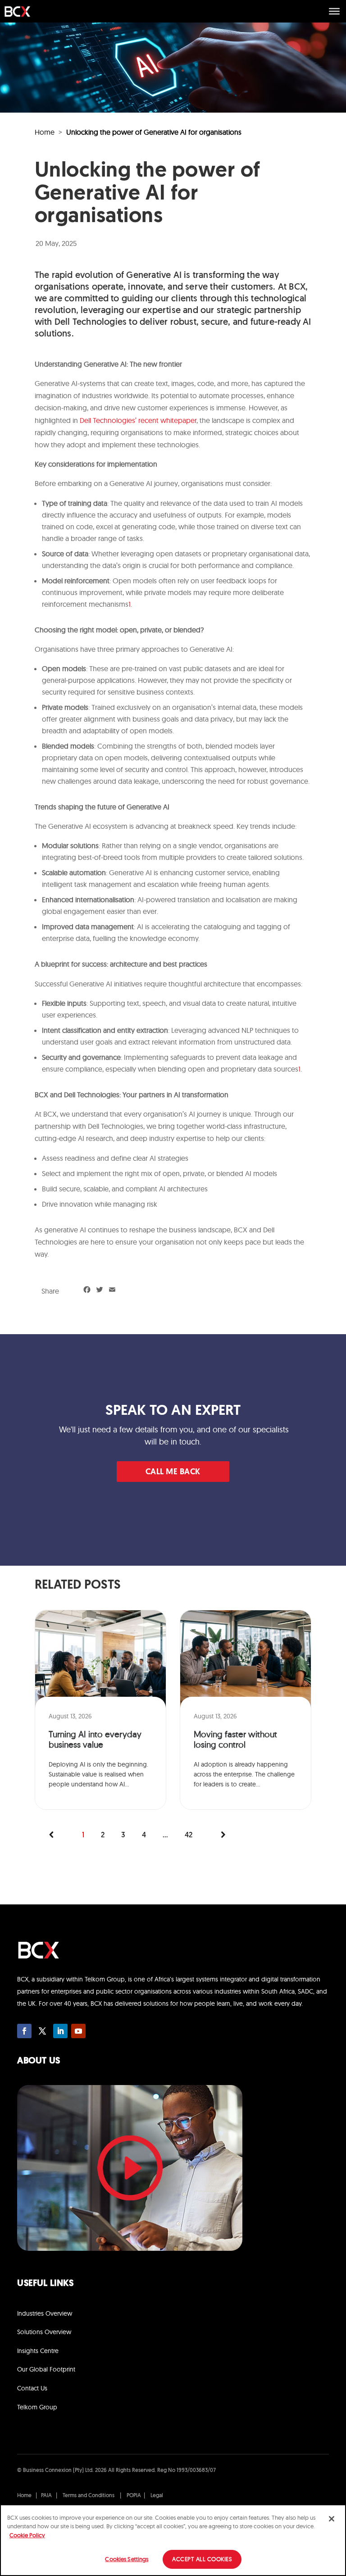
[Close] (332, 2519)
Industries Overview (45, 2313)
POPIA (134, 2496)
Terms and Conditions (89, 2496)
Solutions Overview (44, 2332)
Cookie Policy (27, 2535)
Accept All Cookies (202, 2559)
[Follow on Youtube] (78, 2031)
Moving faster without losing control (235, 1740)
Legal (157, 2496)
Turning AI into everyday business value (95, 1740)
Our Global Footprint (46, 2369)
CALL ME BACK (173, 1472)
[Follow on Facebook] (24, 2031)
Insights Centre (38, 2351)
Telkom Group (37, 2407)
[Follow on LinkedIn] (60, 2031)
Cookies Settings (127, 2559)
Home (45, 132)
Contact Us (32, 2388)
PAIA (46, 2496)
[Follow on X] (42, 2031)
